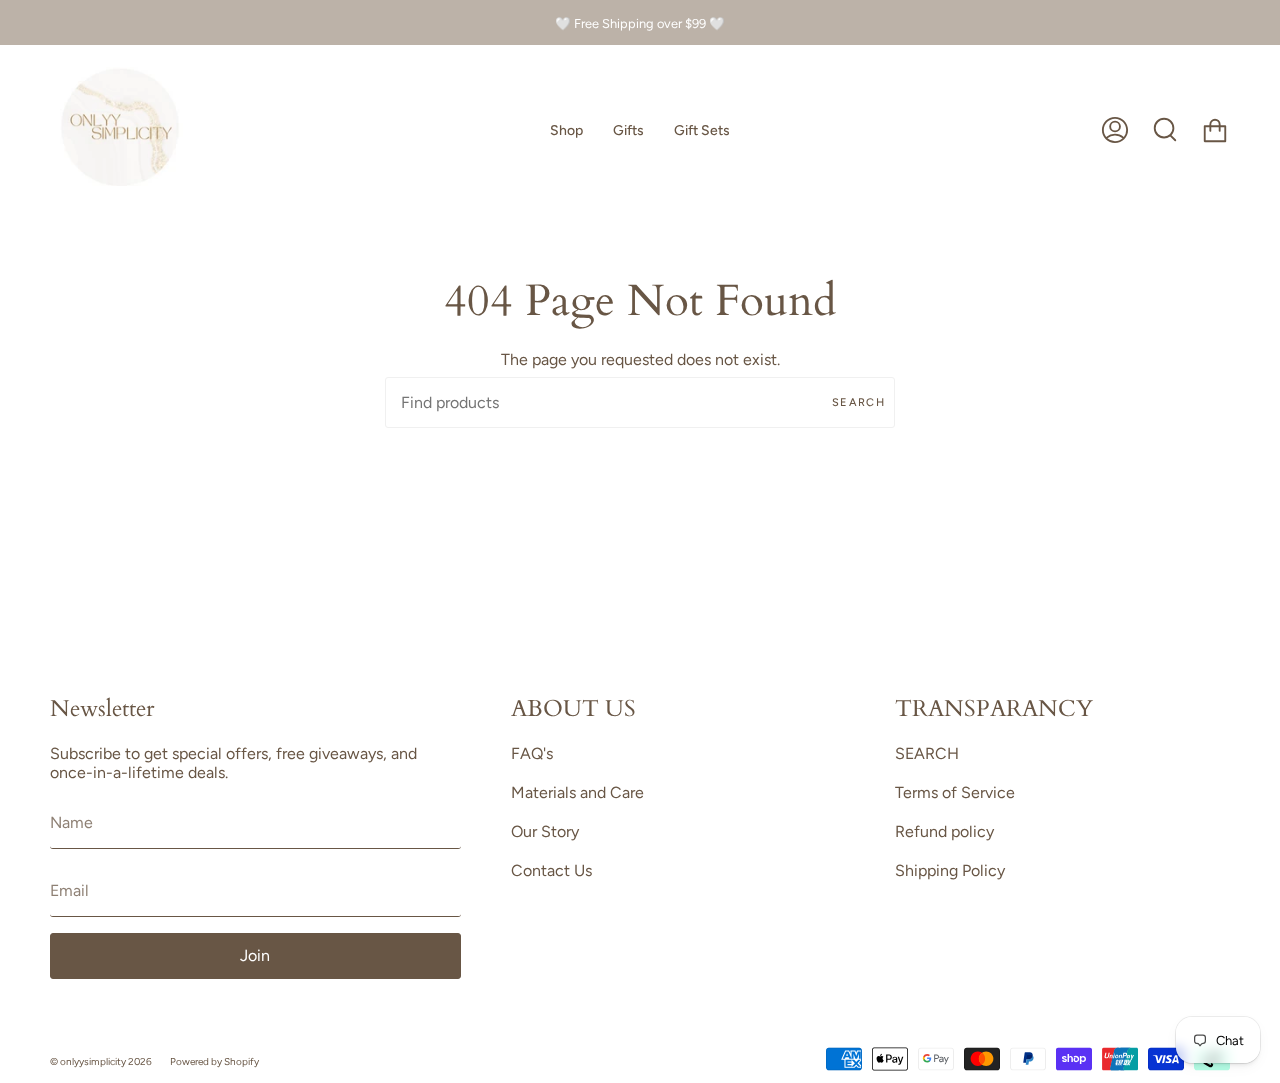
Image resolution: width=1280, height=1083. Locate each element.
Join (255, 955)
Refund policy (944, 831)
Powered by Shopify (214, 1061)
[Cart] (1215, 130)
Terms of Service (955, 792)
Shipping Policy (950, 870)
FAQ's (532, 753)
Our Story (545, 831)
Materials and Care (577, 792)
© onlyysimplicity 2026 (101, 1061)
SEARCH (927, 753)
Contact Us (551, 870)
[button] (566, 130)
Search (858, 402)
